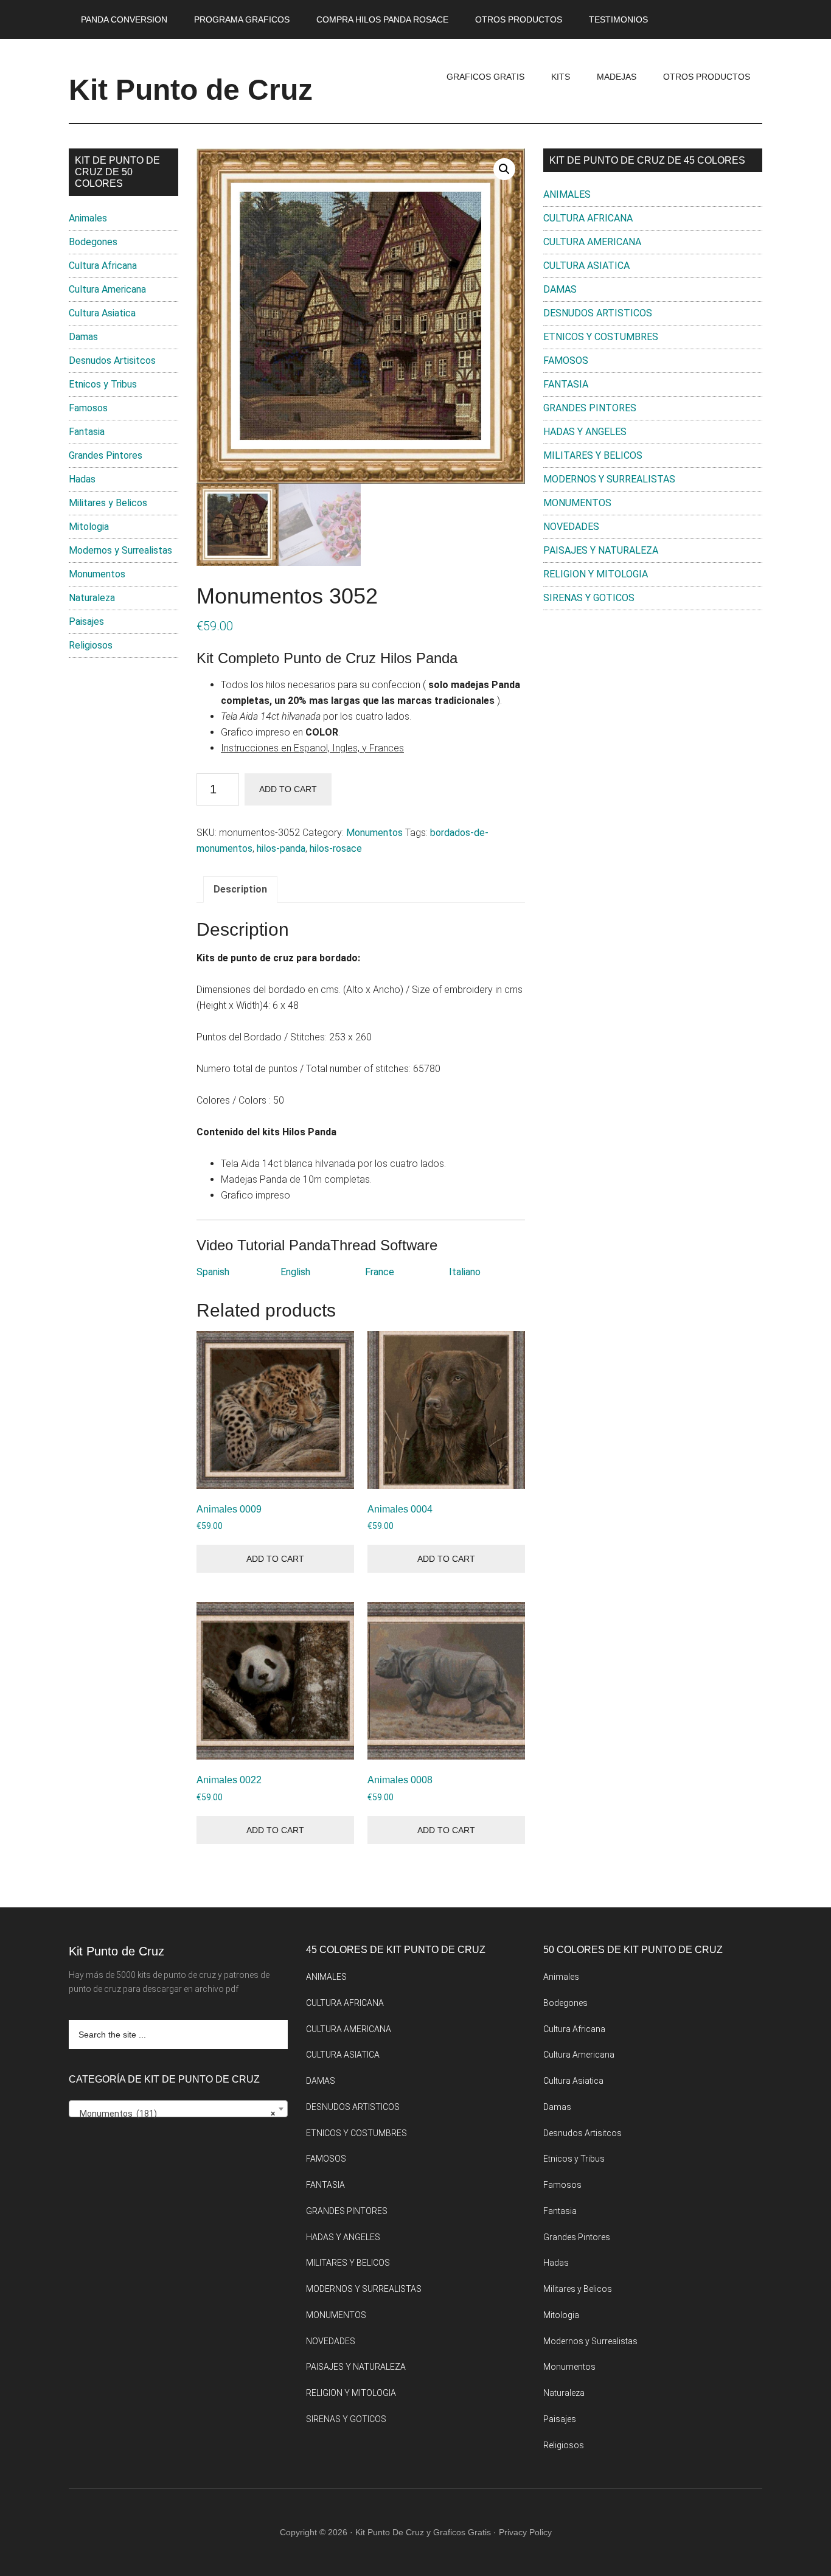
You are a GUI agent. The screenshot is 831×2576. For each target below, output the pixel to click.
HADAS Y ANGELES (585, 432)
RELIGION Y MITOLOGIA (596, 574)
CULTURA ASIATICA (586, 266)
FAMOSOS (566, 360)
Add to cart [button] (275, 1559)
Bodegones (93, 242)
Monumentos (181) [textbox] (175, 2114)
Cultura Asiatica (102, 313)
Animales (88, 218)
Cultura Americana (107, 289)
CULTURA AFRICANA (588, 218)
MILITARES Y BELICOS (593, 455)
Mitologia (89, 527)
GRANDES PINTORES (590, 408)
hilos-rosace (336, 848)
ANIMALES (567, 194)
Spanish (213, 1272)
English (295, 1272)
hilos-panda (281, 848)
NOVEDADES (571, 527)
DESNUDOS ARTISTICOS (598, 313)
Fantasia (87, 432)
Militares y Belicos (108, 503)
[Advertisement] (653, 720)
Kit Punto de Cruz (191, 90)
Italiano (465, 1272)
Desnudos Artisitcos (112, 360)
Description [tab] (240, 889)
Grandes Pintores (106, 455)
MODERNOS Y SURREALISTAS (609, 479)
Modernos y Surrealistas (120, 550)
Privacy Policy (525, 2532)
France (380, 1272)
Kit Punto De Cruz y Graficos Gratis (423, 2532)
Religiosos (91, 645)
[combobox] (178, 2109)
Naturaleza (92, 598)
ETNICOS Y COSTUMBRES (601, 337)
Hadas (82, 479)
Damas (83, 337)
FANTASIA (566, 384)
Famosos (88, 408)
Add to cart (288, 789)
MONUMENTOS (577, 503)
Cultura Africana (103, 266)
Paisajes (86, 621)
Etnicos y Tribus (103, 384)
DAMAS (560, 289)
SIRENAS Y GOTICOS (589, 598)
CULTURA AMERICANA (592, 242)
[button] (504, 169)
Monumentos (374, 833)
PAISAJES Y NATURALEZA (601, 550)
